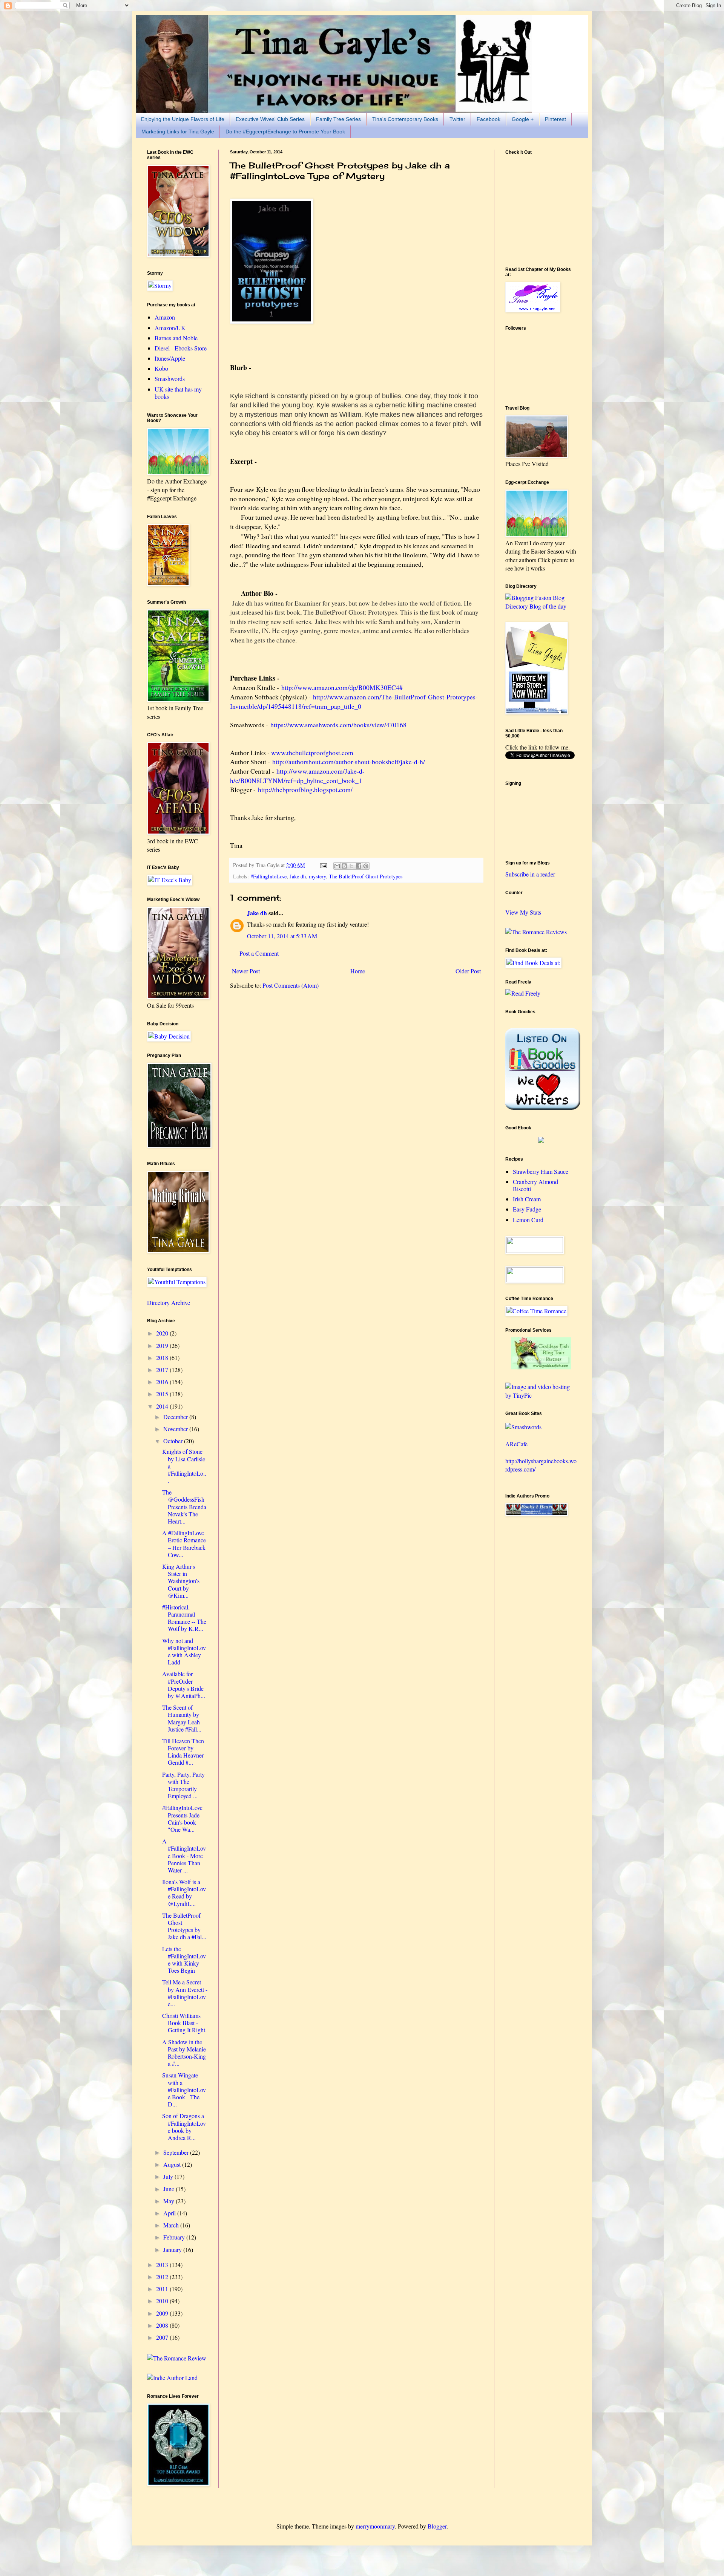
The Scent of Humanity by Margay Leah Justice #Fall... (182, 1718)
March (172, 2225)
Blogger (437, 2526)
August (173, 2164)
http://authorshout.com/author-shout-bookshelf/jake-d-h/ (349, 762)
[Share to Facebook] (359, 866)
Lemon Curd (528, 1220)
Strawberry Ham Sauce (541, 1171)
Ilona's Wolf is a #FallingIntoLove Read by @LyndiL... (184, 1893)
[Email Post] (323, 865)
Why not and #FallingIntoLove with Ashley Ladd (184, 1651)
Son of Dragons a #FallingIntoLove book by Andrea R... (184, 2127)
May (169, 2201)
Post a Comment (259, 953)
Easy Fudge (527, 1209)
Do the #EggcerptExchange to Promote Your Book (285, 132)
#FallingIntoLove (268, 876)
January (173, 2249)
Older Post (468, 971)
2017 (163, 1370)
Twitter (457, 119)
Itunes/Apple (170, 358)
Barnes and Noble (176, 338)
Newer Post (246, 971)
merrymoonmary (375, 2526)
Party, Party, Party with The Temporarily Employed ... (183, 1785)
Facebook (489, 119)
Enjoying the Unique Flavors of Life (183, 119)
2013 (163, 2265)
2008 (163, 2325)
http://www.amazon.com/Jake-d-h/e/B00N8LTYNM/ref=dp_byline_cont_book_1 (297, 776)
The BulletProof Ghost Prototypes (366, 876)
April (170, 2213)
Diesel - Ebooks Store (181, 348)
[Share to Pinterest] (366, 866)
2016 (163, 1382)
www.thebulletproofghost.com (312, 753)
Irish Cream (527, 1199)
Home (358, 971)
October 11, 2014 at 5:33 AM (282, 936)
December (176, 1417)
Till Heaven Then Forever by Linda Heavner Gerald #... (183, 1752)
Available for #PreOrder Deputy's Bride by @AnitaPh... (184, 1685)
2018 (163, 1358)
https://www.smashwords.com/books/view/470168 (338, 725)
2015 (163, 1394)
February (175, 2237)
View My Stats (523, 912)
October (174, 1441)
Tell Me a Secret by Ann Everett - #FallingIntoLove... (185, 1993)
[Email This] (337, 866)
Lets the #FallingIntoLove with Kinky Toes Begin (184, 1960)
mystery (317, 876)
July (169, 2176)
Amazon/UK (170, 328)
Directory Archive (169, 1303)
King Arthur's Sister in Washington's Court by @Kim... (181, 1581)
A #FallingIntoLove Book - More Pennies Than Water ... (184, 1856)
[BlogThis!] (344, 866)
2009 (163, 2313)
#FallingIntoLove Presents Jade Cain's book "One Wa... (182, 1818)
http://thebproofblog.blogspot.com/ (305, 789)
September (177, 2152)
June (169, 2189)
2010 (163, 2301)
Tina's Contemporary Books (405, 119)
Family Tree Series (338, 119)
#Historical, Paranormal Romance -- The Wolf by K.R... (184, 1618)
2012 (163, 2277)
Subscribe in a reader (530, 874)
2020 (163, 1333)
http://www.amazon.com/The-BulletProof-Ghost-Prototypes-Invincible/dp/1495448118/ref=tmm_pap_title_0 (354, 701)
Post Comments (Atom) (291, 985)
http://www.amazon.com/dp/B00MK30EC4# (342, 687)
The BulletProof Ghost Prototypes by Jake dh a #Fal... (184, 1926)
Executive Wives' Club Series (270, 119)
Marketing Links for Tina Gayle (178, 132)
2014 (163, 1406)
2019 (163, 1345)
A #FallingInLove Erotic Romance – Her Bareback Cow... (184, 1544)
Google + (523, 119)
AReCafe (516, 1444)
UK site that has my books (178, 393)
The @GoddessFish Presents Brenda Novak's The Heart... (184, 1507)
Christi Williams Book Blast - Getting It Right (184, 2023)
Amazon (165, 317)
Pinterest (555, 119)
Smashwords (170, 379)
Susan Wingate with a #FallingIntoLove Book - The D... (184, 2090)
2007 (163, 2337)
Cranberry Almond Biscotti (535, 1185)
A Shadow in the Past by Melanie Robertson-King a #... (184, 2053)
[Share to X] (351, 866)
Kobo (161, 368)
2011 (163, 2289)
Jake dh (298, 876)
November (176, 1429)
